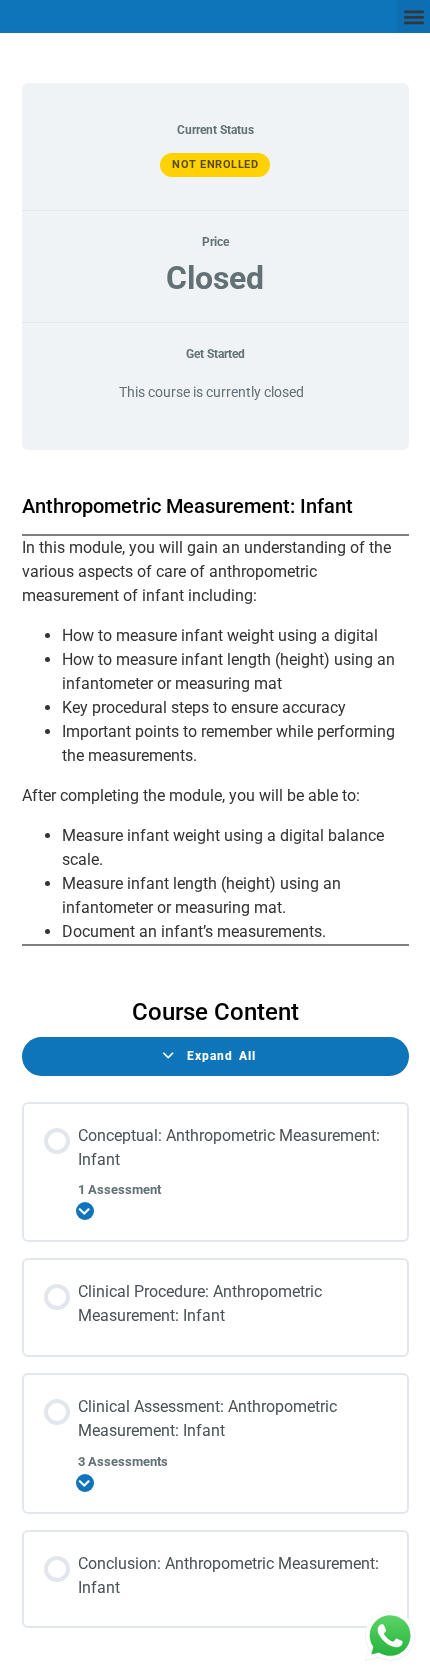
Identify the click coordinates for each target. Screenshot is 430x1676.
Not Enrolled (215, 164)
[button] (413, 16)
